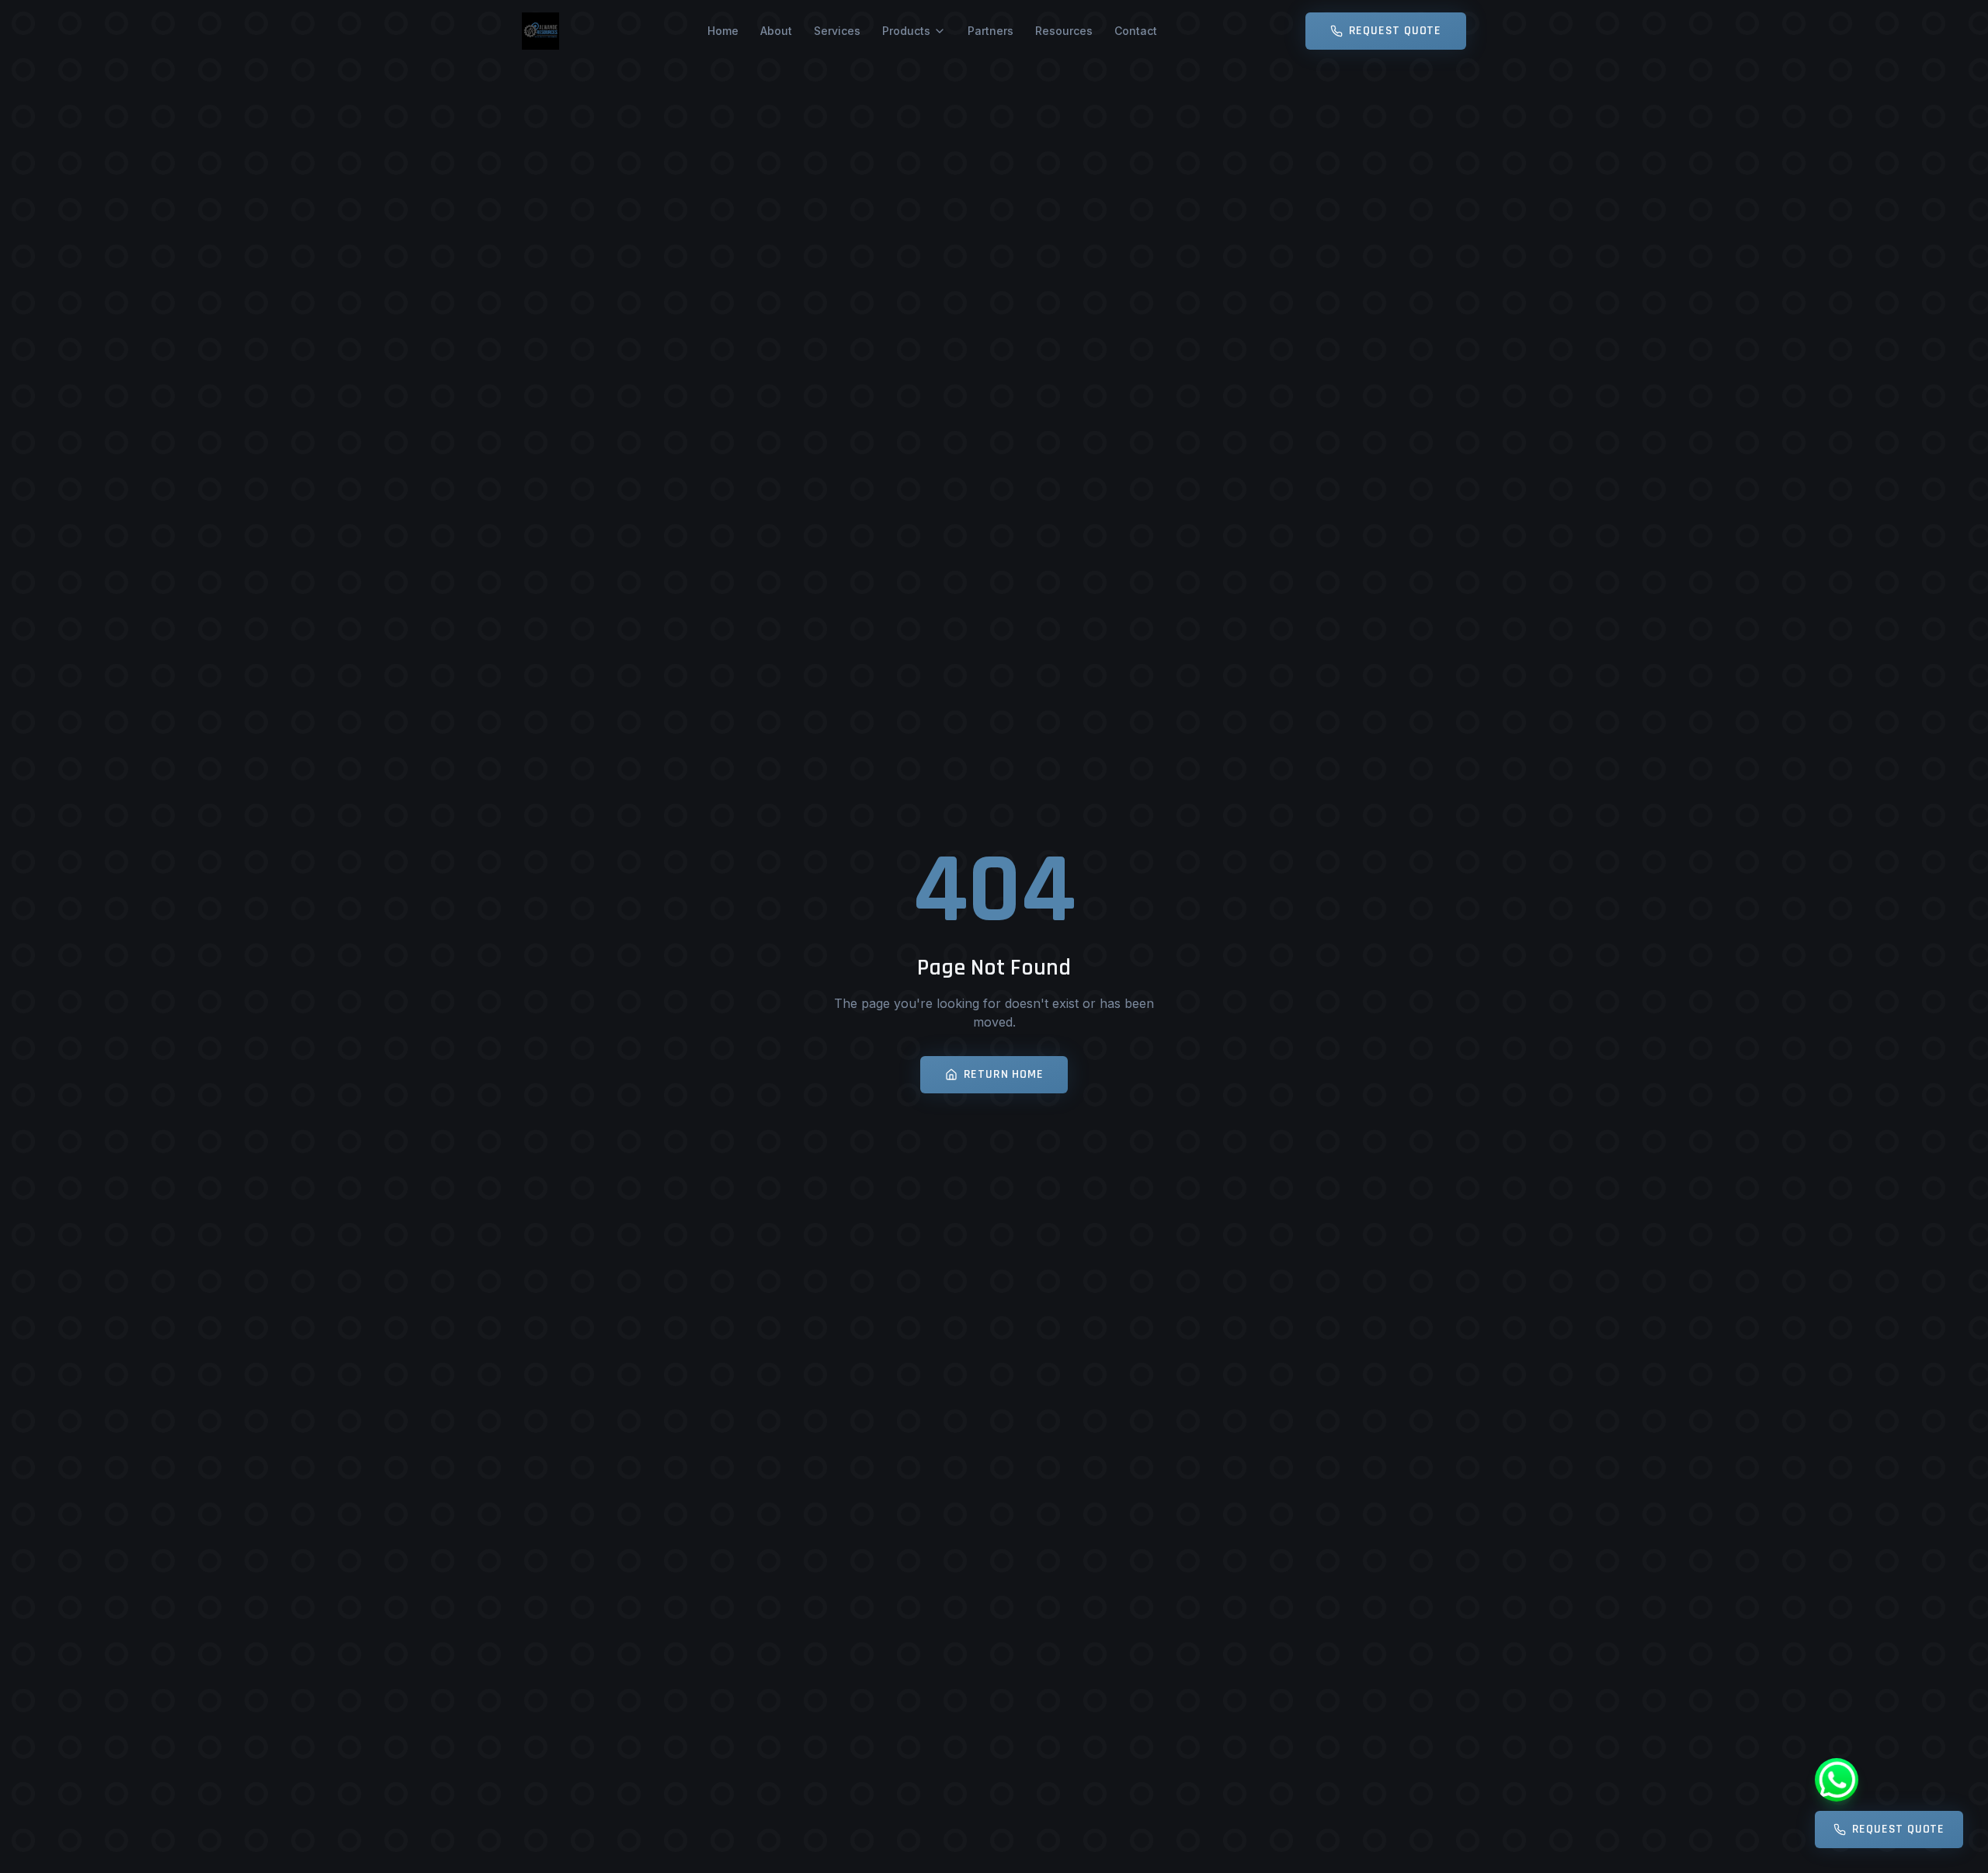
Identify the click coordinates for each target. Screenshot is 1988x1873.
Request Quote (1395, 31)
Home (723, 31)
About (776, 31)
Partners (991, 31)
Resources (1064, 31)
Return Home (1004, 1074)
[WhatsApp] (1837, 1780)
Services (837, 31)
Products (906, 31)
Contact (1136, 31)
